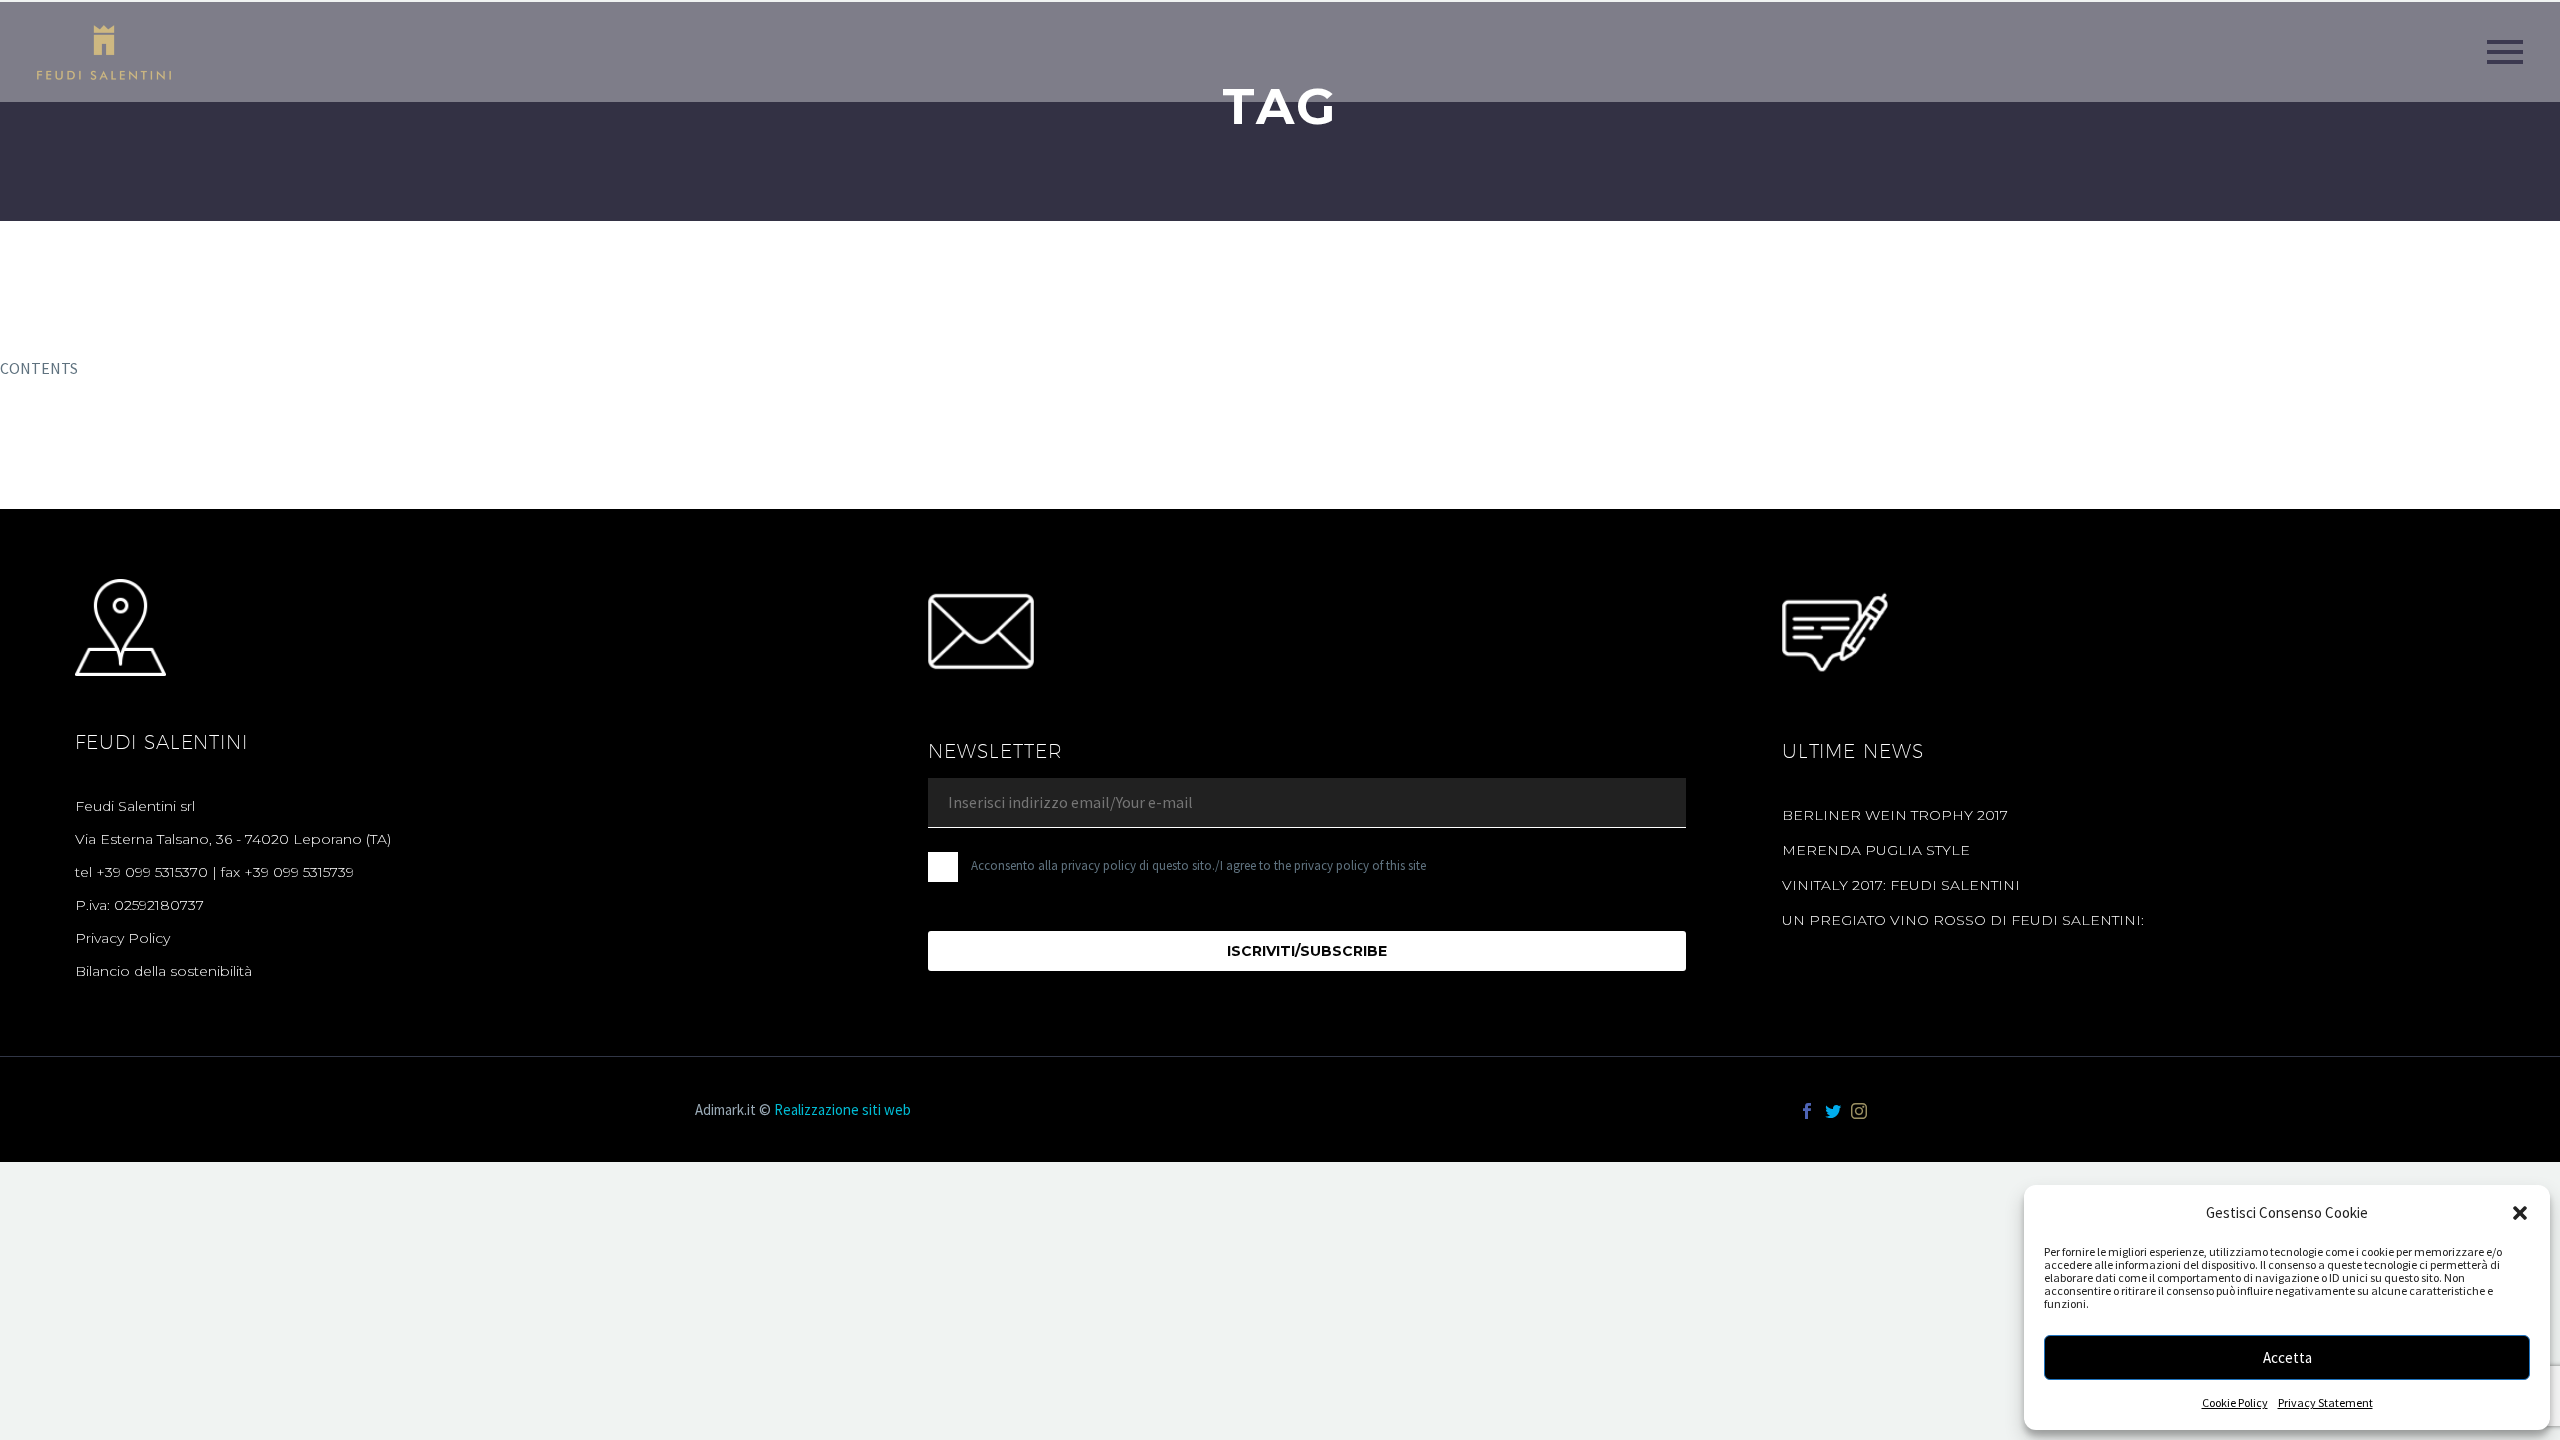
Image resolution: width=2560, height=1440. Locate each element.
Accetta (2287, 1357)
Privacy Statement (2325, 1402)
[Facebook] (1807, 1111)
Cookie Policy (2235, 1402)
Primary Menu (2505, 52)
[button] (2520, 1213)
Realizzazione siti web (842, 1109)
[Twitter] (1833, 1111)
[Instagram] (1859, 1111)
